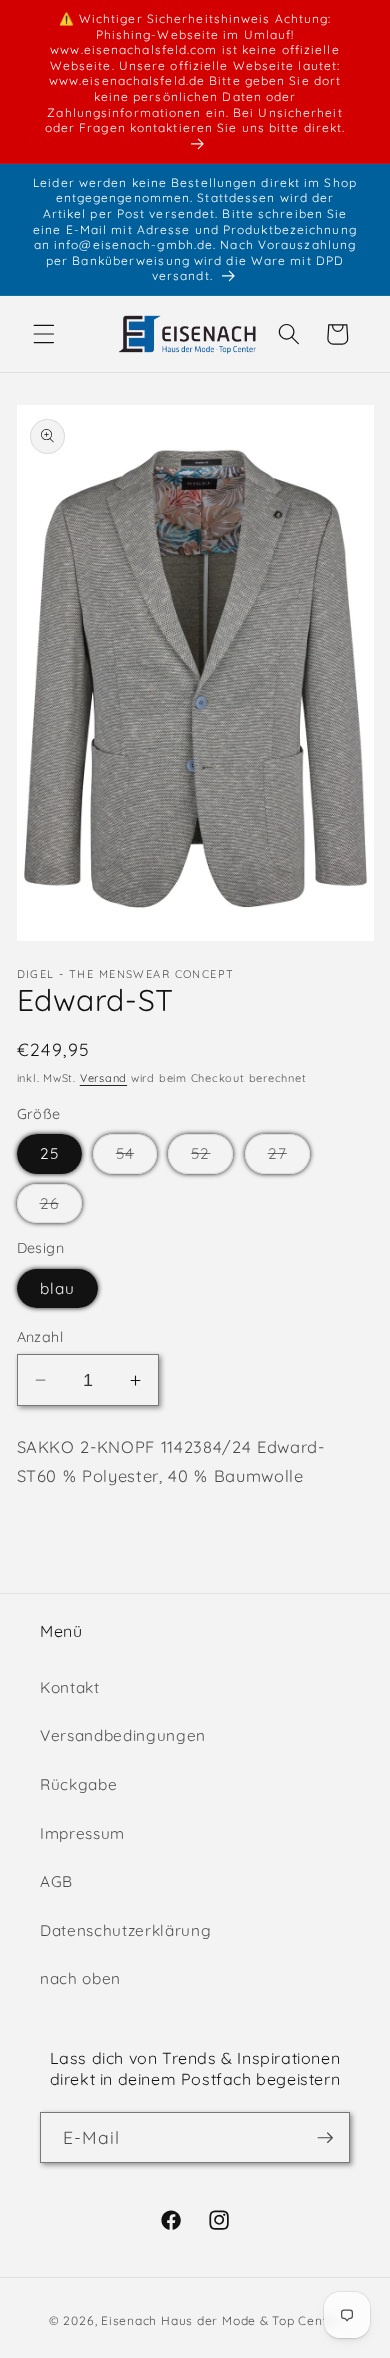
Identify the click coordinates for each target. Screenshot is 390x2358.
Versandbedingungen (123, 1735)
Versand (103, 1078)
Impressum (82, 1833)
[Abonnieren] (325, 2138)
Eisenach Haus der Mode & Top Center (221, 2320)
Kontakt (70, 1687)
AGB (56, 1881)
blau (57, 1288)
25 (49, 1153)
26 (61, 1208)
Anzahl (40, 1337)
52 (212, 1158)
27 (289, 1158)
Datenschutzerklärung (125, 1930)
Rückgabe (78, 1784)
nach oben (80, 1978)
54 (136, 1158)
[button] (44, 334)
